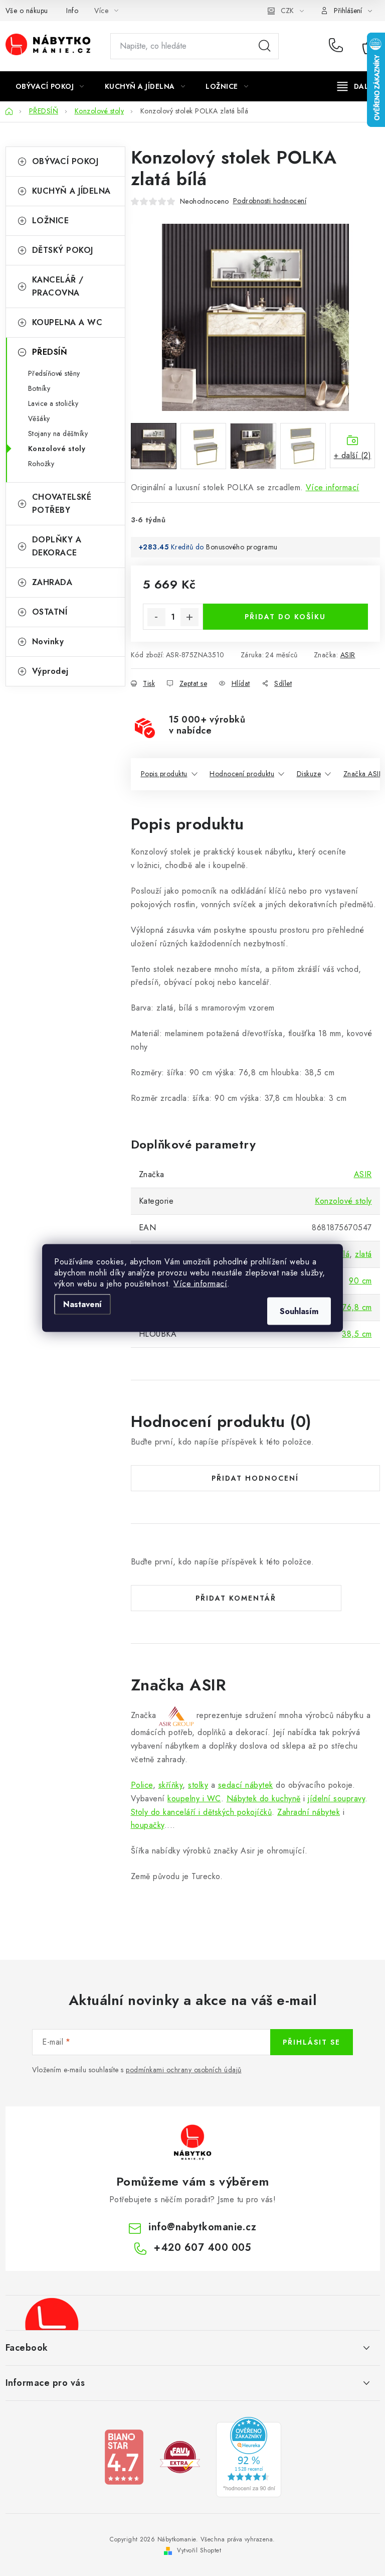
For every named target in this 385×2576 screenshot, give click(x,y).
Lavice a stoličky (53, 403)
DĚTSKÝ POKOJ (63, 250)
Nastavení (82, 1304)
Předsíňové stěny (54, 373)
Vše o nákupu (27, 11)
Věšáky (39, 418)
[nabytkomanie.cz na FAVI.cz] (180, 2456)
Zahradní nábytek (309, 1812)
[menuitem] (50, 86)
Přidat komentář (236, 1598)
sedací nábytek (246, 1785)
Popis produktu (164, 774)
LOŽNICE (51, 221)
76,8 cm (357, 1307)
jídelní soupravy (336, 1799)
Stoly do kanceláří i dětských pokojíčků (202, 1812)
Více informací (200, 1284)
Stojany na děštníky (58, 434)
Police (142, 1785)
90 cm (360, 1281)
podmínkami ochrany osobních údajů (184, 2070)
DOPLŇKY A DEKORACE (57, 546)
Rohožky (41, 464)
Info (72, 11)
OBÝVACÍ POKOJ (65, 161)
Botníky (39, 388)
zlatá (363, 1254)
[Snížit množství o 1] (156, 617)
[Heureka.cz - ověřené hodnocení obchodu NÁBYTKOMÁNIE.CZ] (249, 2456)
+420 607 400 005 (338, 46)
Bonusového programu (242, 547)
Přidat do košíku (285, 617)
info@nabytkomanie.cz (202, 2227)
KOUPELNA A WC (67, 322)
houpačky (148, 1825)
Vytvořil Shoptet (199, 2550)
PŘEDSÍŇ (50, 352)
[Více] (356, 86)
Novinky (48, 641)
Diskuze (309, 774)
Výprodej (50, 671)
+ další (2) (353, 455)
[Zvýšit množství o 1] (189, 617)
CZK (287, 11)
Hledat (265, 46)
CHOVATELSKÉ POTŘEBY (62, 504)
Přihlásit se (312, 2042)
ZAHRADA (52, 582)
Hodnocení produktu (242, 774)
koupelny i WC (194, 1799)
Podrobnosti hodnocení (270, 201)
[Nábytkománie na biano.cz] (124, 2456)
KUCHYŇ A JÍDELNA (71, 191)
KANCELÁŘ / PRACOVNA (58, 286)
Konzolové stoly (57, 449)
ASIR (348, 655)
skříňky (171, 1785)
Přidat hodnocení (255, 1478)
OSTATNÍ (50, 612)
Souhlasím (299, 1311)
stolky (198, 1785)
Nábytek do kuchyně (264, 1799)
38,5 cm (357, 1334)
